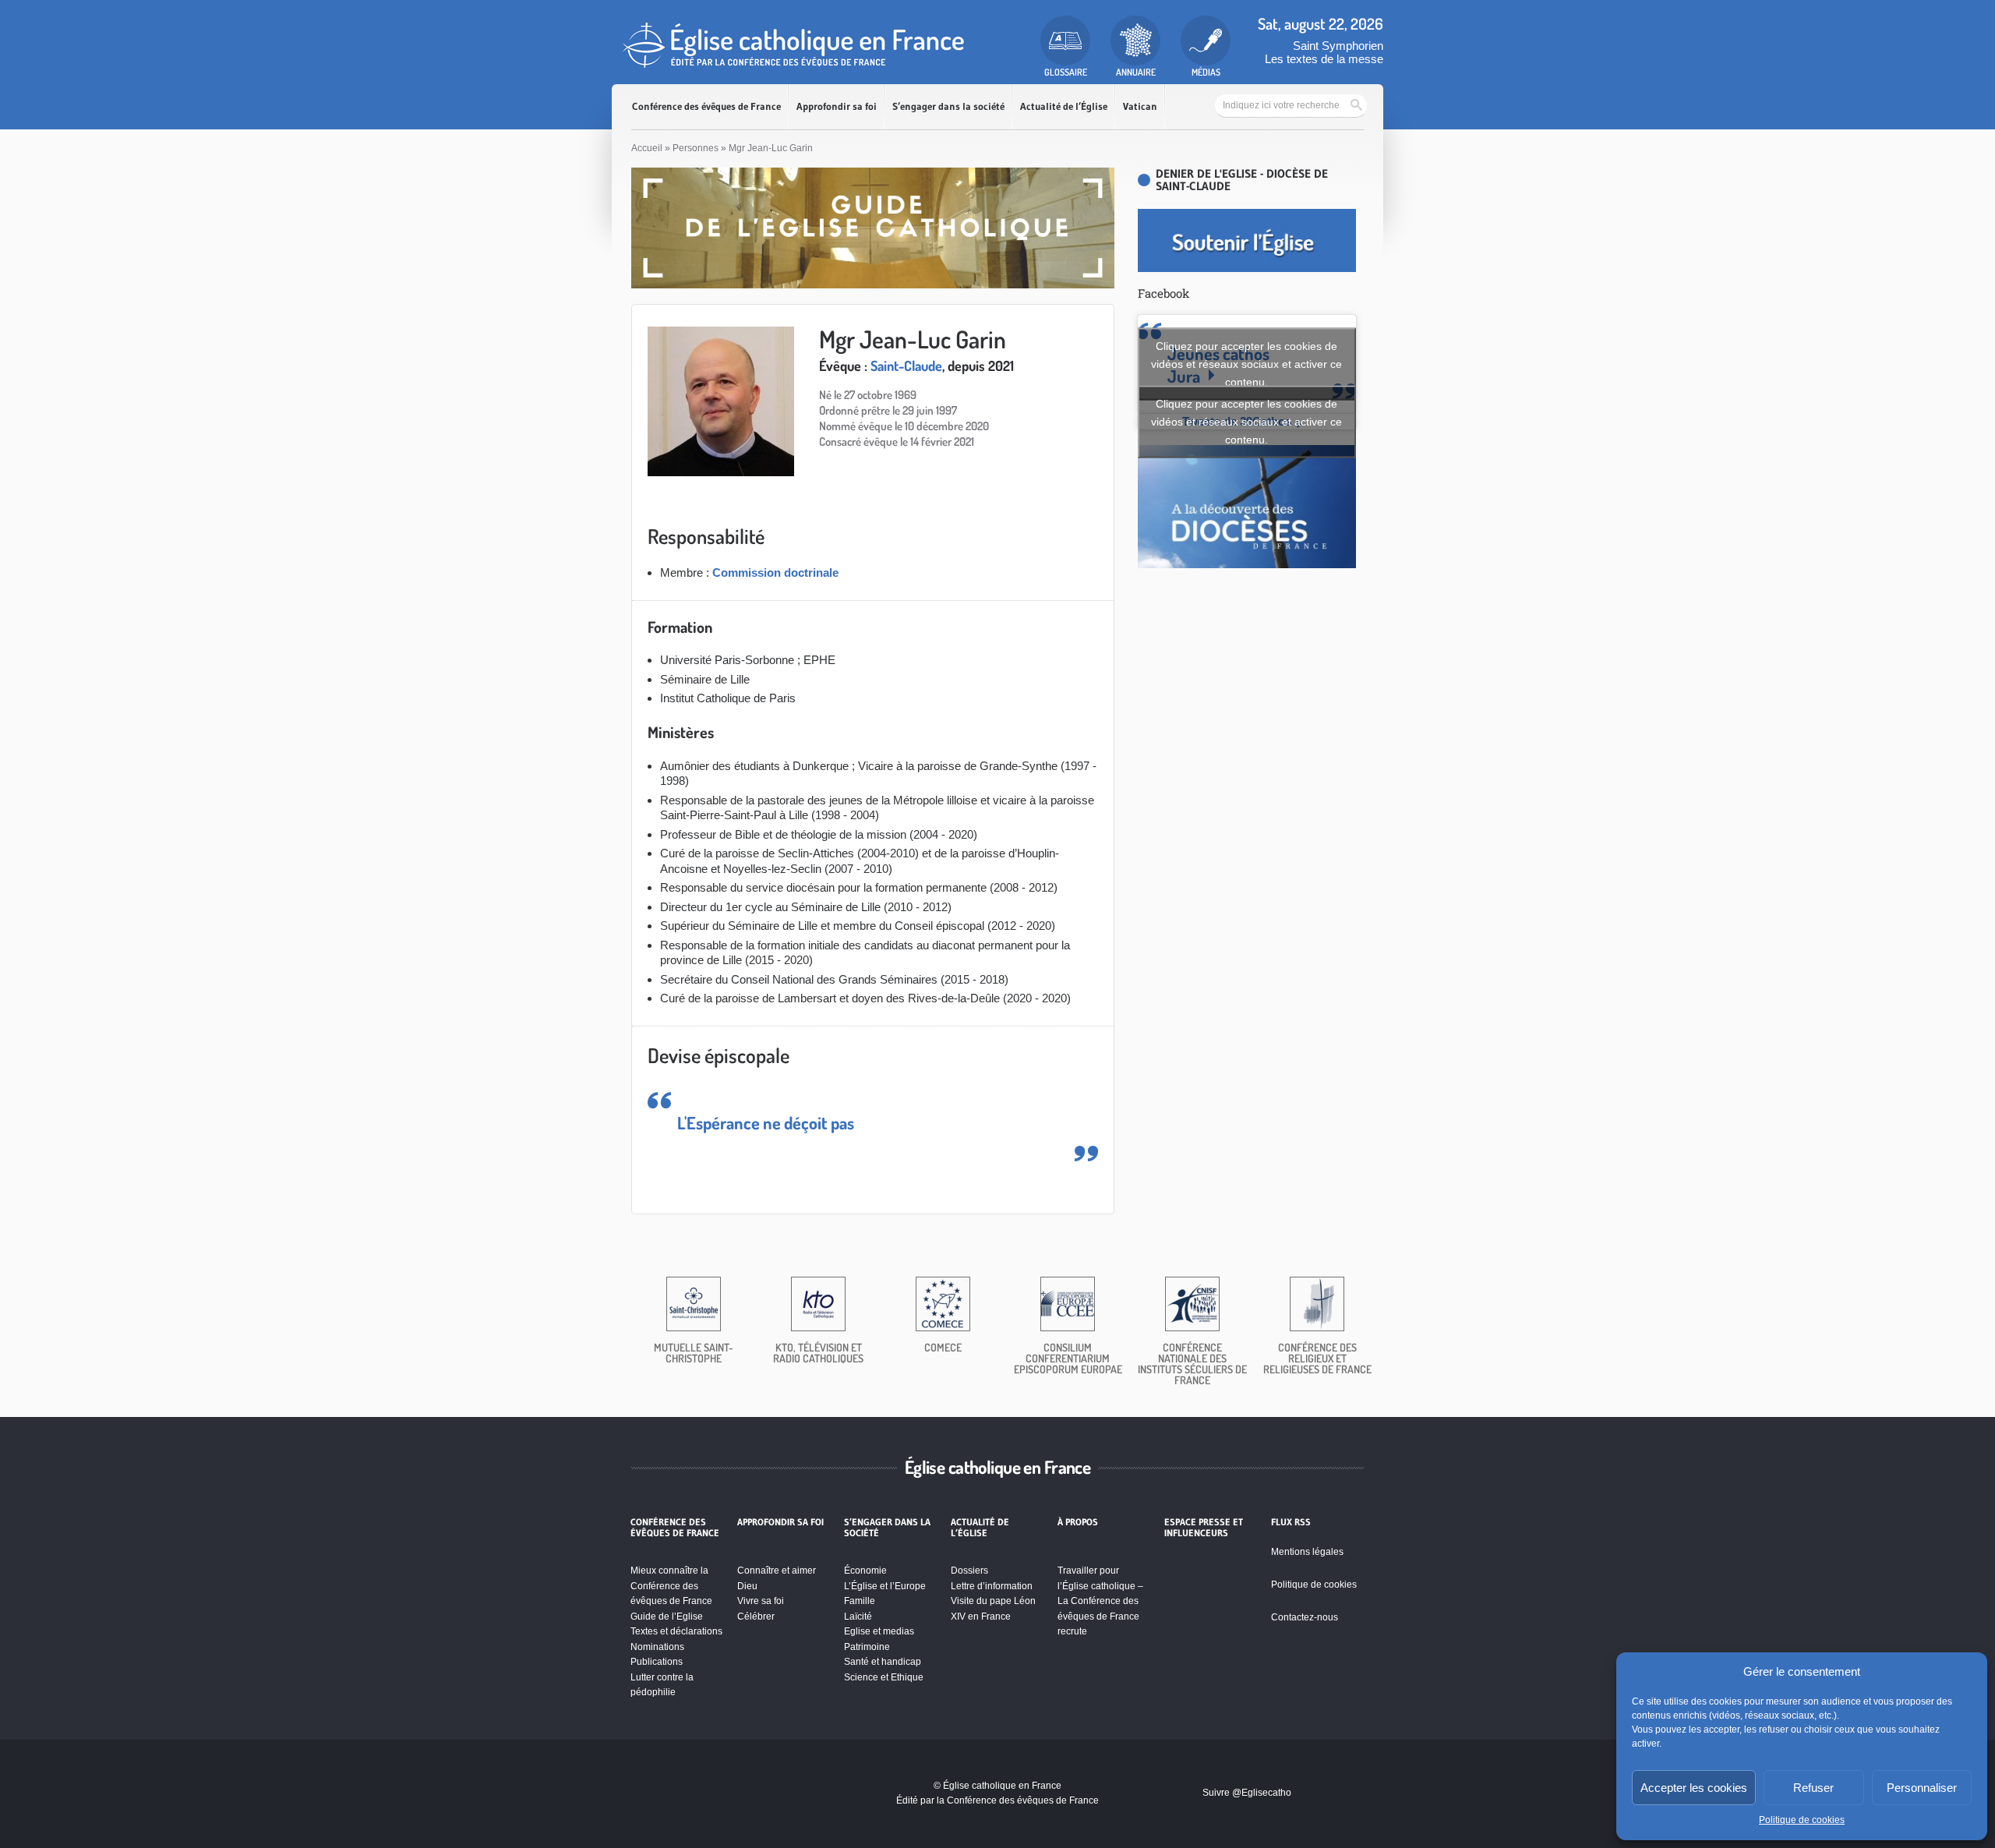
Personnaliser (1922, 1788)
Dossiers (969, 1571)
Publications (657, 1662)
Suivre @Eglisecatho (1247, 1793)
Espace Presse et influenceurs (1204, 1528)
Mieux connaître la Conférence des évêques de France (671, 1586)
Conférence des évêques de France (706, 106)
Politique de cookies (1802, 1820)
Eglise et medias (879, 1631)
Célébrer (756, 1617)
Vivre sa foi (761, 1601)
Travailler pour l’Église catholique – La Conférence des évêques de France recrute (1100, 1601)
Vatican (1140, 106)
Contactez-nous (1305, 1617)
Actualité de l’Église (1064, 106)
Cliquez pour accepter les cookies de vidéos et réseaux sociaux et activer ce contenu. (1246, 364)
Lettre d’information (992, 1586)
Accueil (647, 148)
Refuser (1813, 1788)
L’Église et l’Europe (885, 1586)
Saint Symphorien (1338, 46)
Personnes (696, 148)
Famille (860, 1601)
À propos (1078, 1522)
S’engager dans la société (948, 106)
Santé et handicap (883, 1662)
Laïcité (858, 1617)
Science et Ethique (884, 1677)
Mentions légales (1307, 1552)
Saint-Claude (906, 366)
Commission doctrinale (775, 572)
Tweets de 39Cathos (1246, 422)
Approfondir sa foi (837, 106)
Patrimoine (867, 1647)
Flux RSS (1291, 1522)
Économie (865, 1571)
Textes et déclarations (676, 1631)
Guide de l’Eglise (667, 1617)
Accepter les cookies (1694, 1788)
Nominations (657, 1647)
